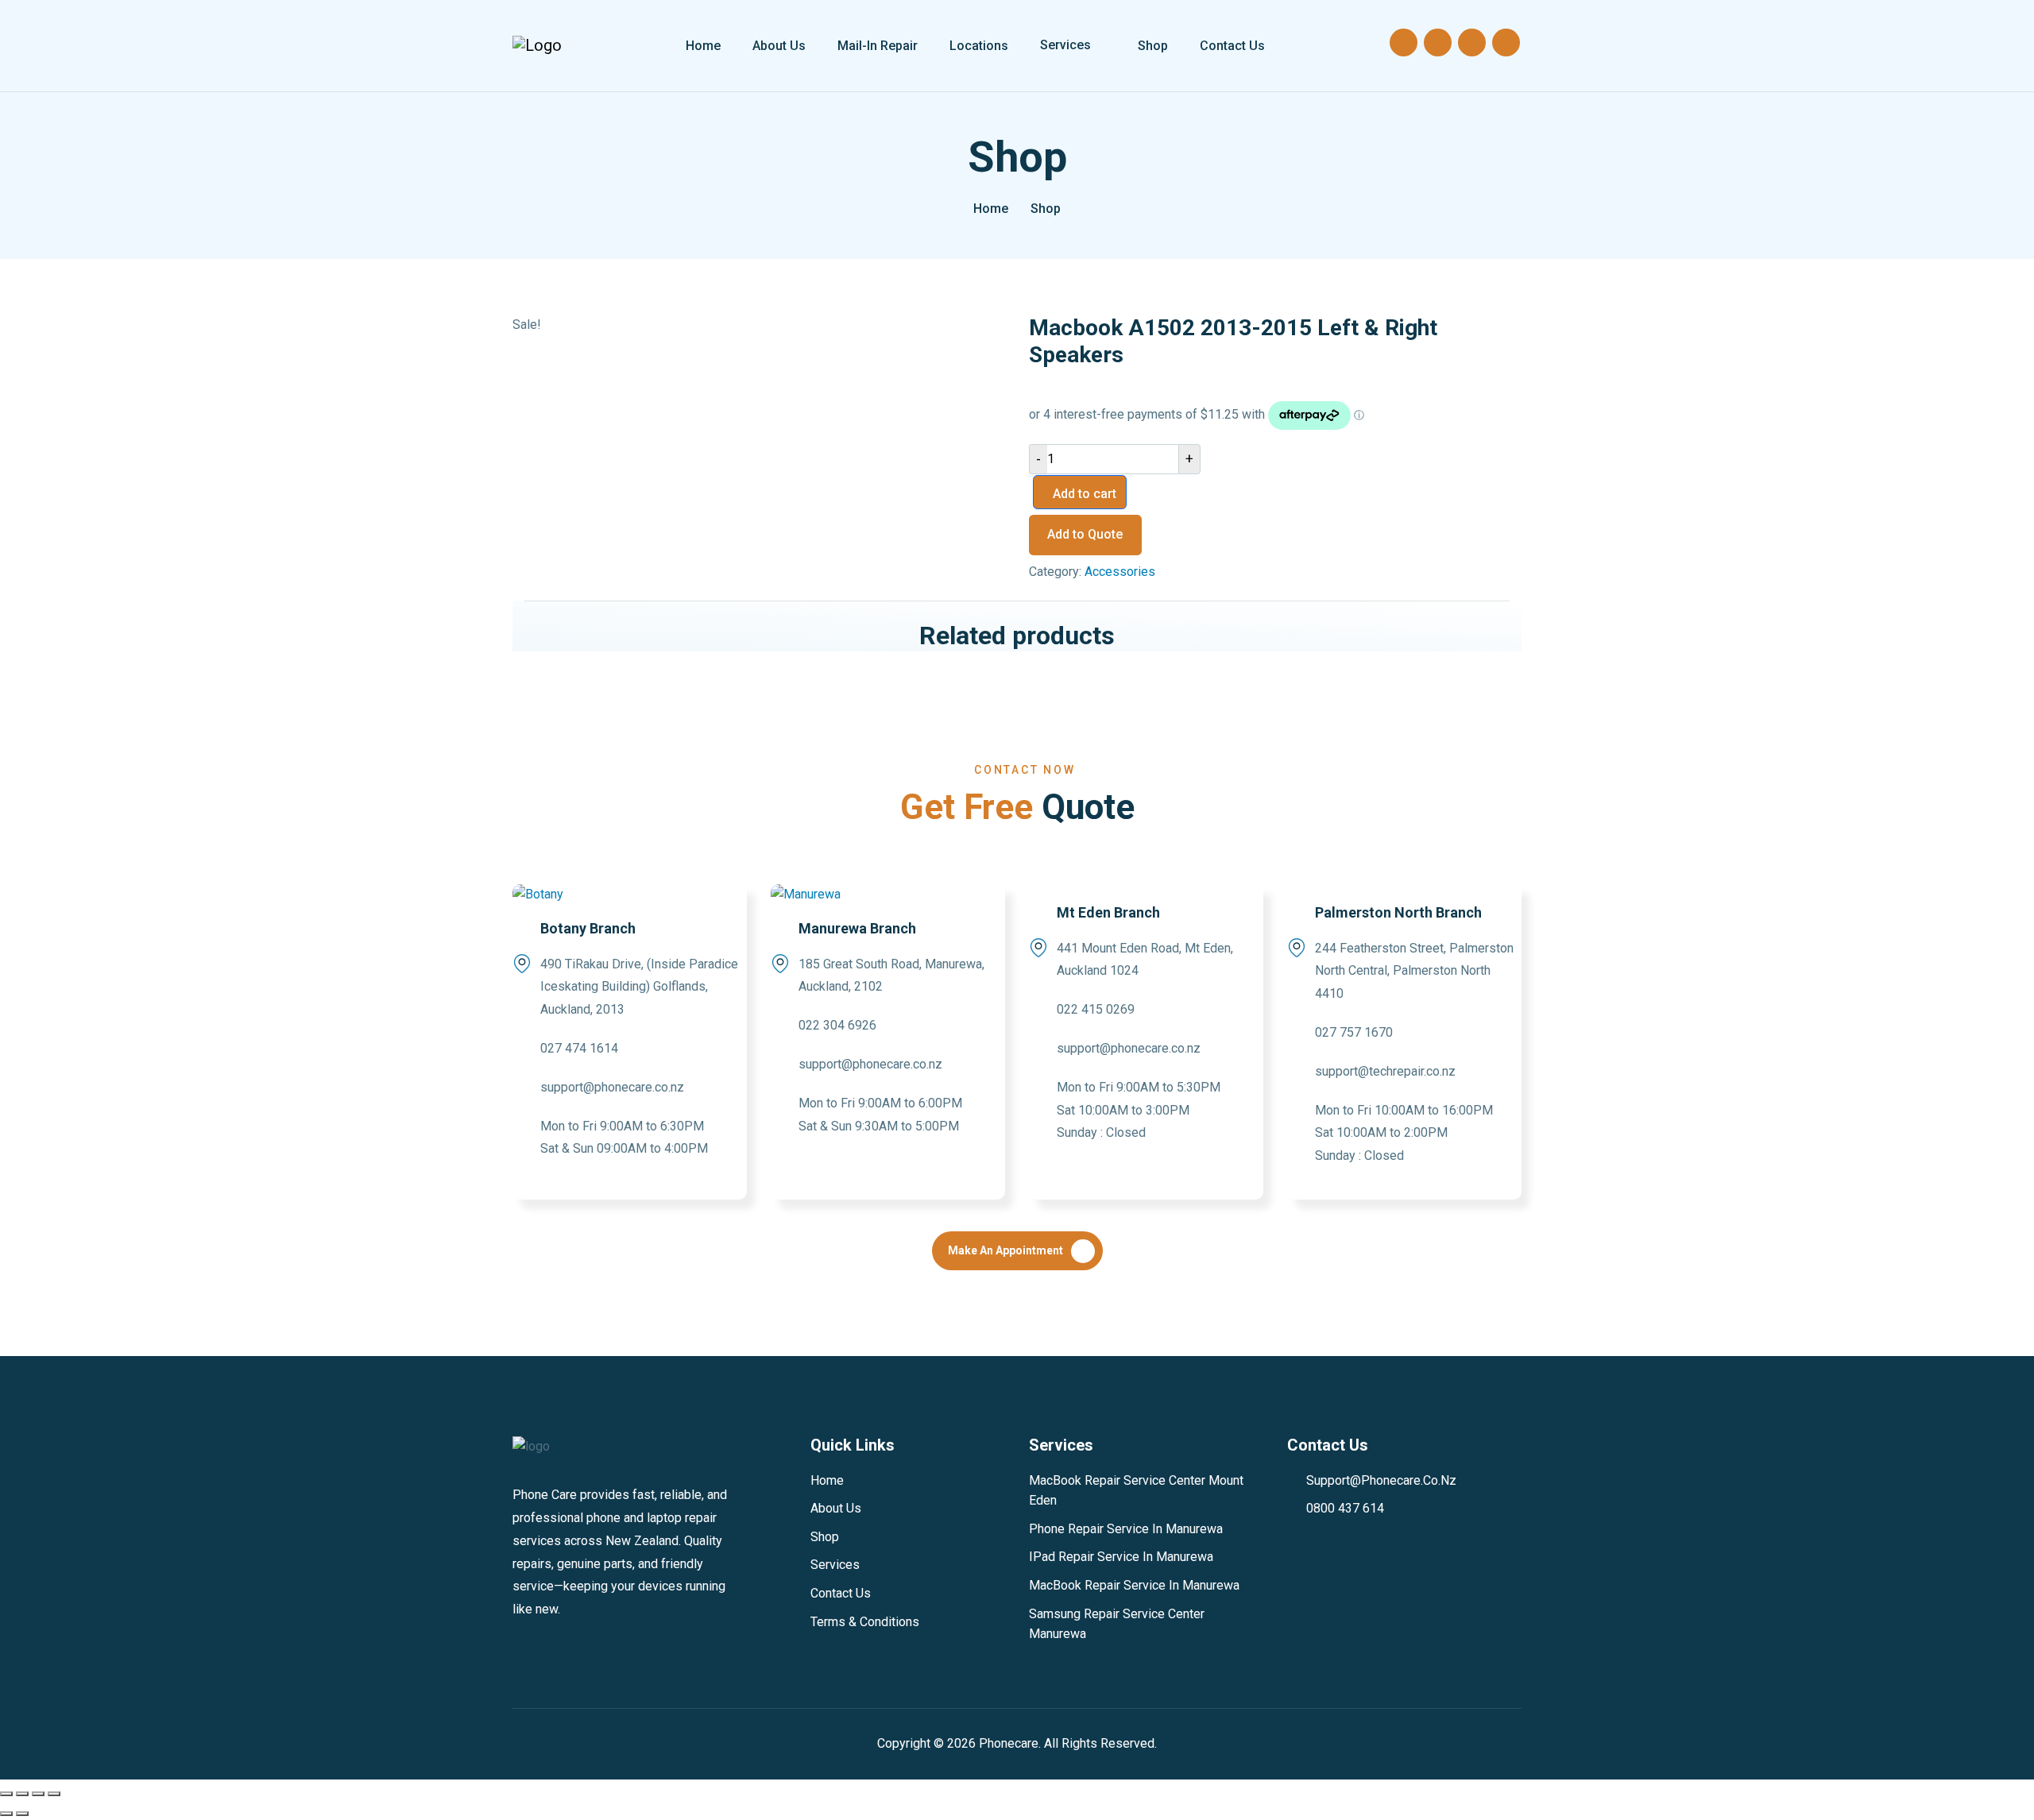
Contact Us (1232, 46)
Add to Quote (1085, 534)
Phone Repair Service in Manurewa (1126, 1529)
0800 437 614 (1345, 1508)
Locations (979, 46)
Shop (1153, 46)
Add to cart (1085, 494)
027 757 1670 (1354, 1032)
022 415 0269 (1096, 1009)
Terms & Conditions (865, 1622)
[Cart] (1472, 43)
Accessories (1120, 572)
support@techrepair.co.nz (1385, 1071)
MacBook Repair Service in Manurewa (1134, 1585)
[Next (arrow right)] (22, 1814)
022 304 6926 (837, 1025)
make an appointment (1005, 1250)
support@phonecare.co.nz (612, 1087)
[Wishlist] (1506, 43)
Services (1065, 45)
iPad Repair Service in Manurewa (1121, 1557)
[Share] (38, 1794)
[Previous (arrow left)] (6, 1814)
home (991, 209)
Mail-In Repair (878, 46)
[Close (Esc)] (54, 1794)
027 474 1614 (579, 1048)
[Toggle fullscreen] (22, 1794)
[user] (1438, 43)
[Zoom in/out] (6, 1794)
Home (703, 46)
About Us (779, 46)
